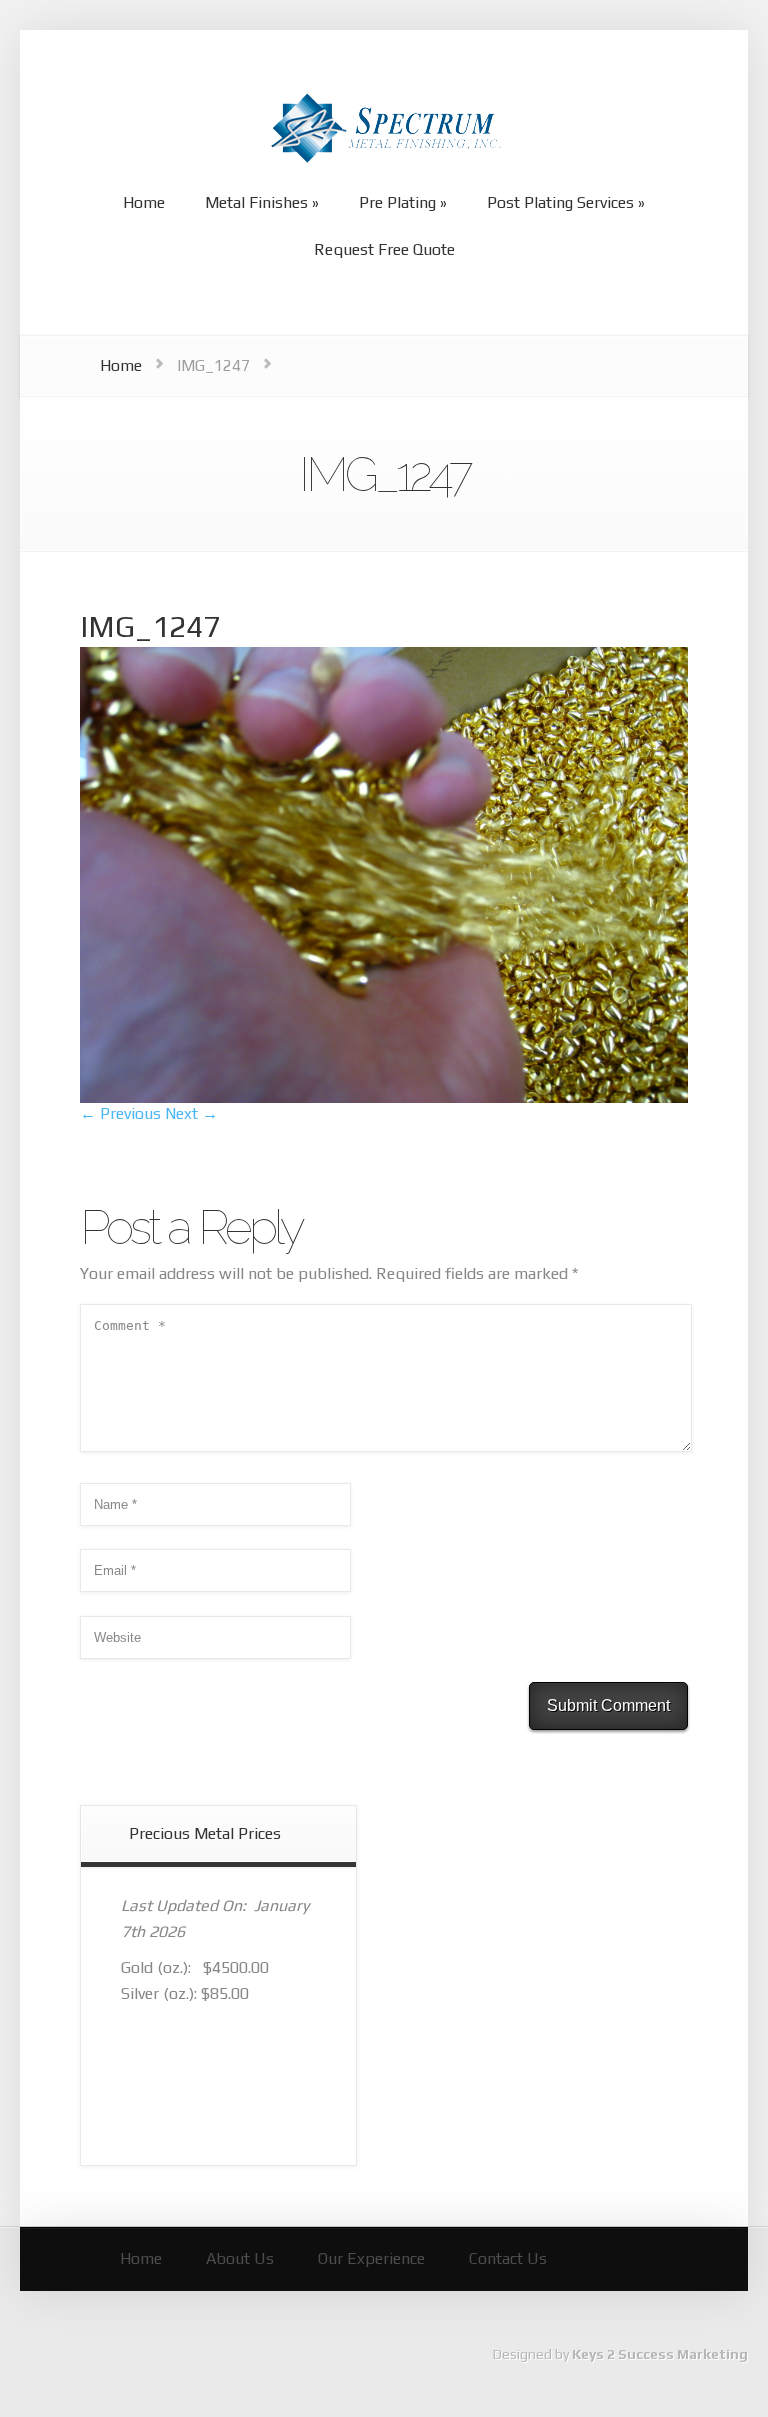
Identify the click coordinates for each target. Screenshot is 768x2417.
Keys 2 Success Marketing (660, 2354)
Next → (191, 1113)
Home (121, 365)
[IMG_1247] (384, 1097)
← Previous (120, 1113)
